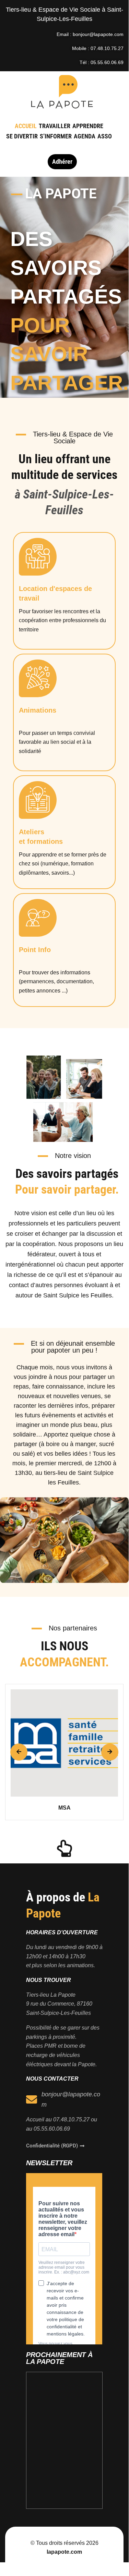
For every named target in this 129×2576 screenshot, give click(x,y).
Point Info (35, 950)
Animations (38, 710)
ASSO (105, 136)
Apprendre (88, 126)
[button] (19, 1752)
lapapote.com (64, 2552)
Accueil (26, 126)
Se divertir (22, 136)
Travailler (55, 126)
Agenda (85, 136)
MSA (64, 1808)
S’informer (56, 136)
